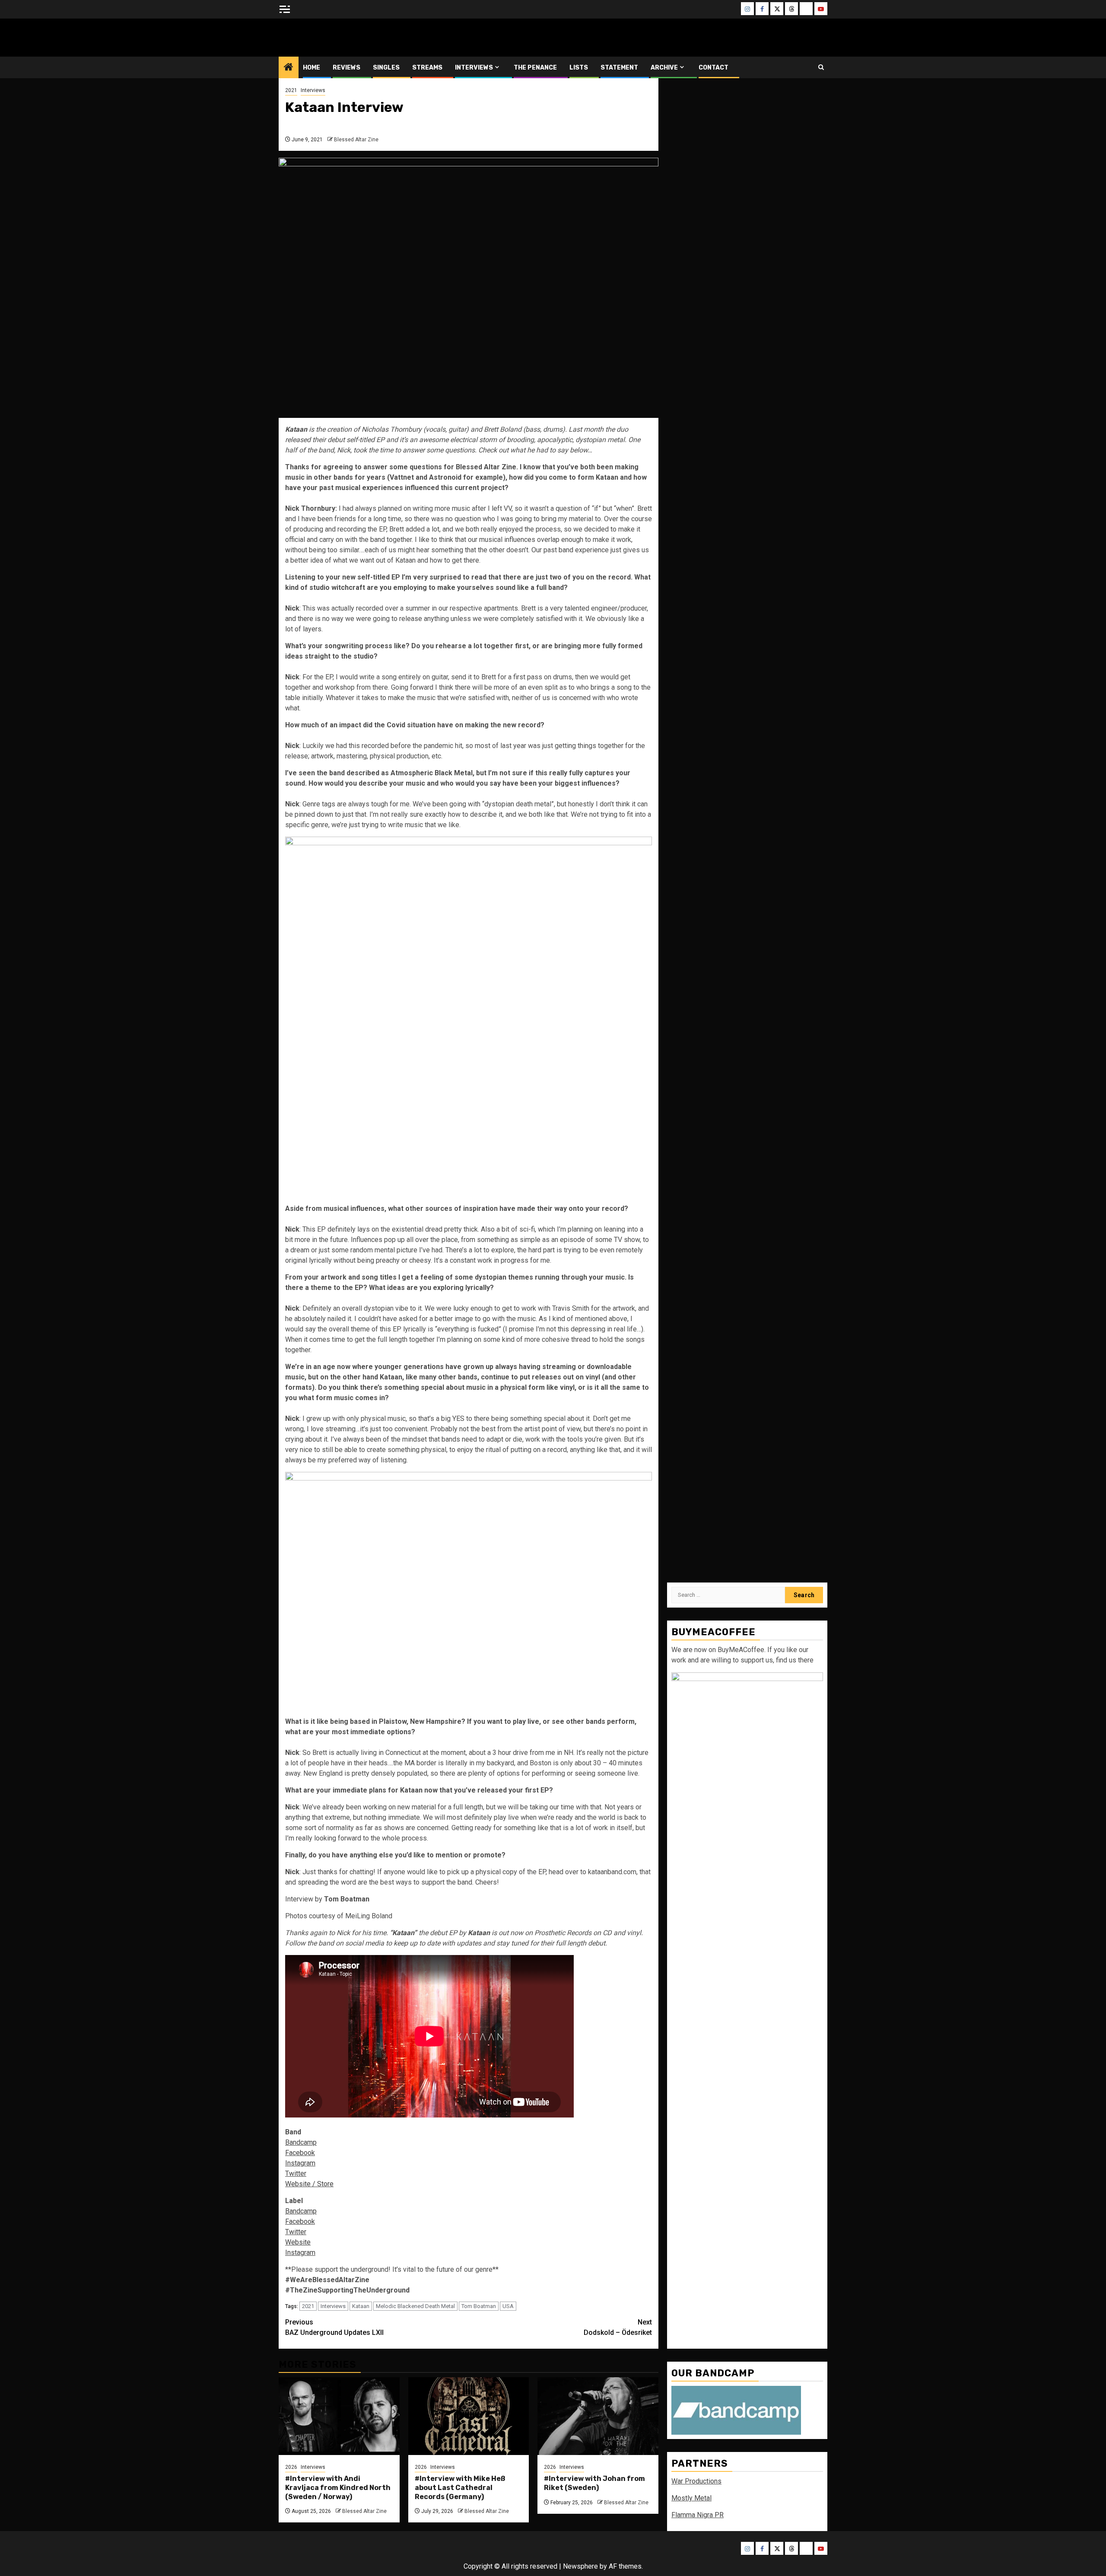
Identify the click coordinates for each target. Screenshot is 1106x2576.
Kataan (361, 2306)
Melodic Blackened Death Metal (415, 2306)
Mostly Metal (691, 2498)
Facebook (300, 2153)
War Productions (696, 2481)
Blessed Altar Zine (336, 37)
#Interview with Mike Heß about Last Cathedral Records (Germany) (460, 2488)
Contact (713, 68)
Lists (579, 68)
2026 (291, 2467)
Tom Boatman (479, 2306)
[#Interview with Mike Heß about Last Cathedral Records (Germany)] (469, 2416)
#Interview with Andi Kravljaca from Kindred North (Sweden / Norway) (338, 2488)
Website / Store (309, 2184)
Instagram (300, 2163)
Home (311, 68)
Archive (664, 68)
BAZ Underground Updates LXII (334, 2327)
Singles (386, 68)
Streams (427, 68)
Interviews (474, 68)
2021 (291, 90)
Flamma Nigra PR (698, 2515)
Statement (619, 68)
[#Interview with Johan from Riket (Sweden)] (598, 2416)
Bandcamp (301, 2142)
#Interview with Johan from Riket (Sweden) (594, 2483)
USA (508, 2306)
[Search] (821, 67)
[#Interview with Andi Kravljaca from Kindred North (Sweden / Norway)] (339, 2416)
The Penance (535, 68)
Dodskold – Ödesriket (618, 2327)
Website (298, 2242)
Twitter (296, 2173)
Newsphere (580, 2566)
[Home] (289, 68)
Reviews (346, 68)
